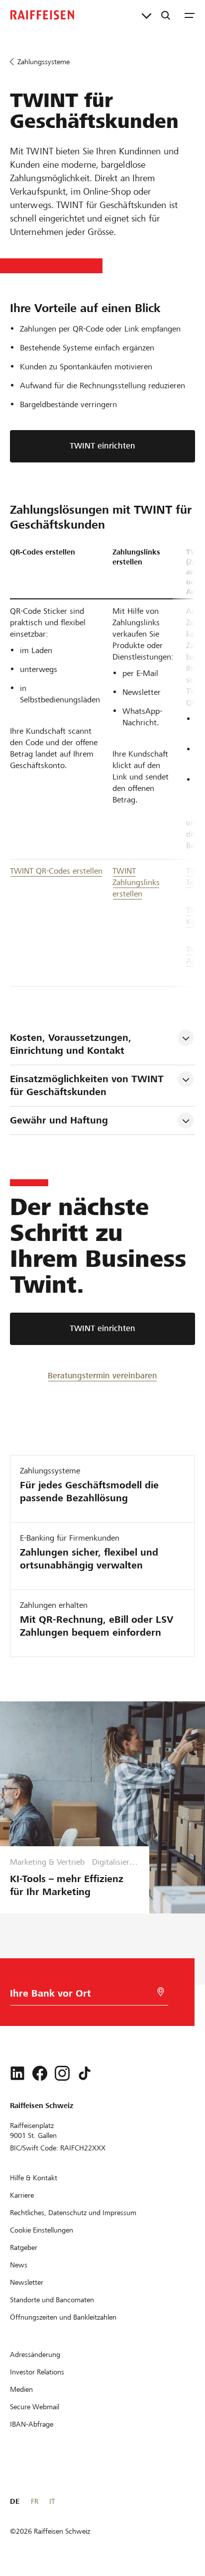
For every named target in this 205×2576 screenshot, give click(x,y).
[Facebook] (40, 2073)
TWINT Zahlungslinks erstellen (136, 882)
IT (52, 2501)
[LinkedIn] (17, 2073)
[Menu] (190, 15)
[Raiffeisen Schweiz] (42, 15)
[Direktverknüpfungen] (147, 15)
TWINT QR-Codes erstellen (56, 871)
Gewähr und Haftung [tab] (59, 1120)
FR (35, 2501)
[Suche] (166, 15)
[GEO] (161, 1992)
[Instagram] (62, 2073)
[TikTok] (85, 2073)
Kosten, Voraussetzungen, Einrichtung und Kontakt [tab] (72, 1044)
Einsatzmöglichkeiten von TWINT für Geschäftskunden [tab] (88, 1085)
